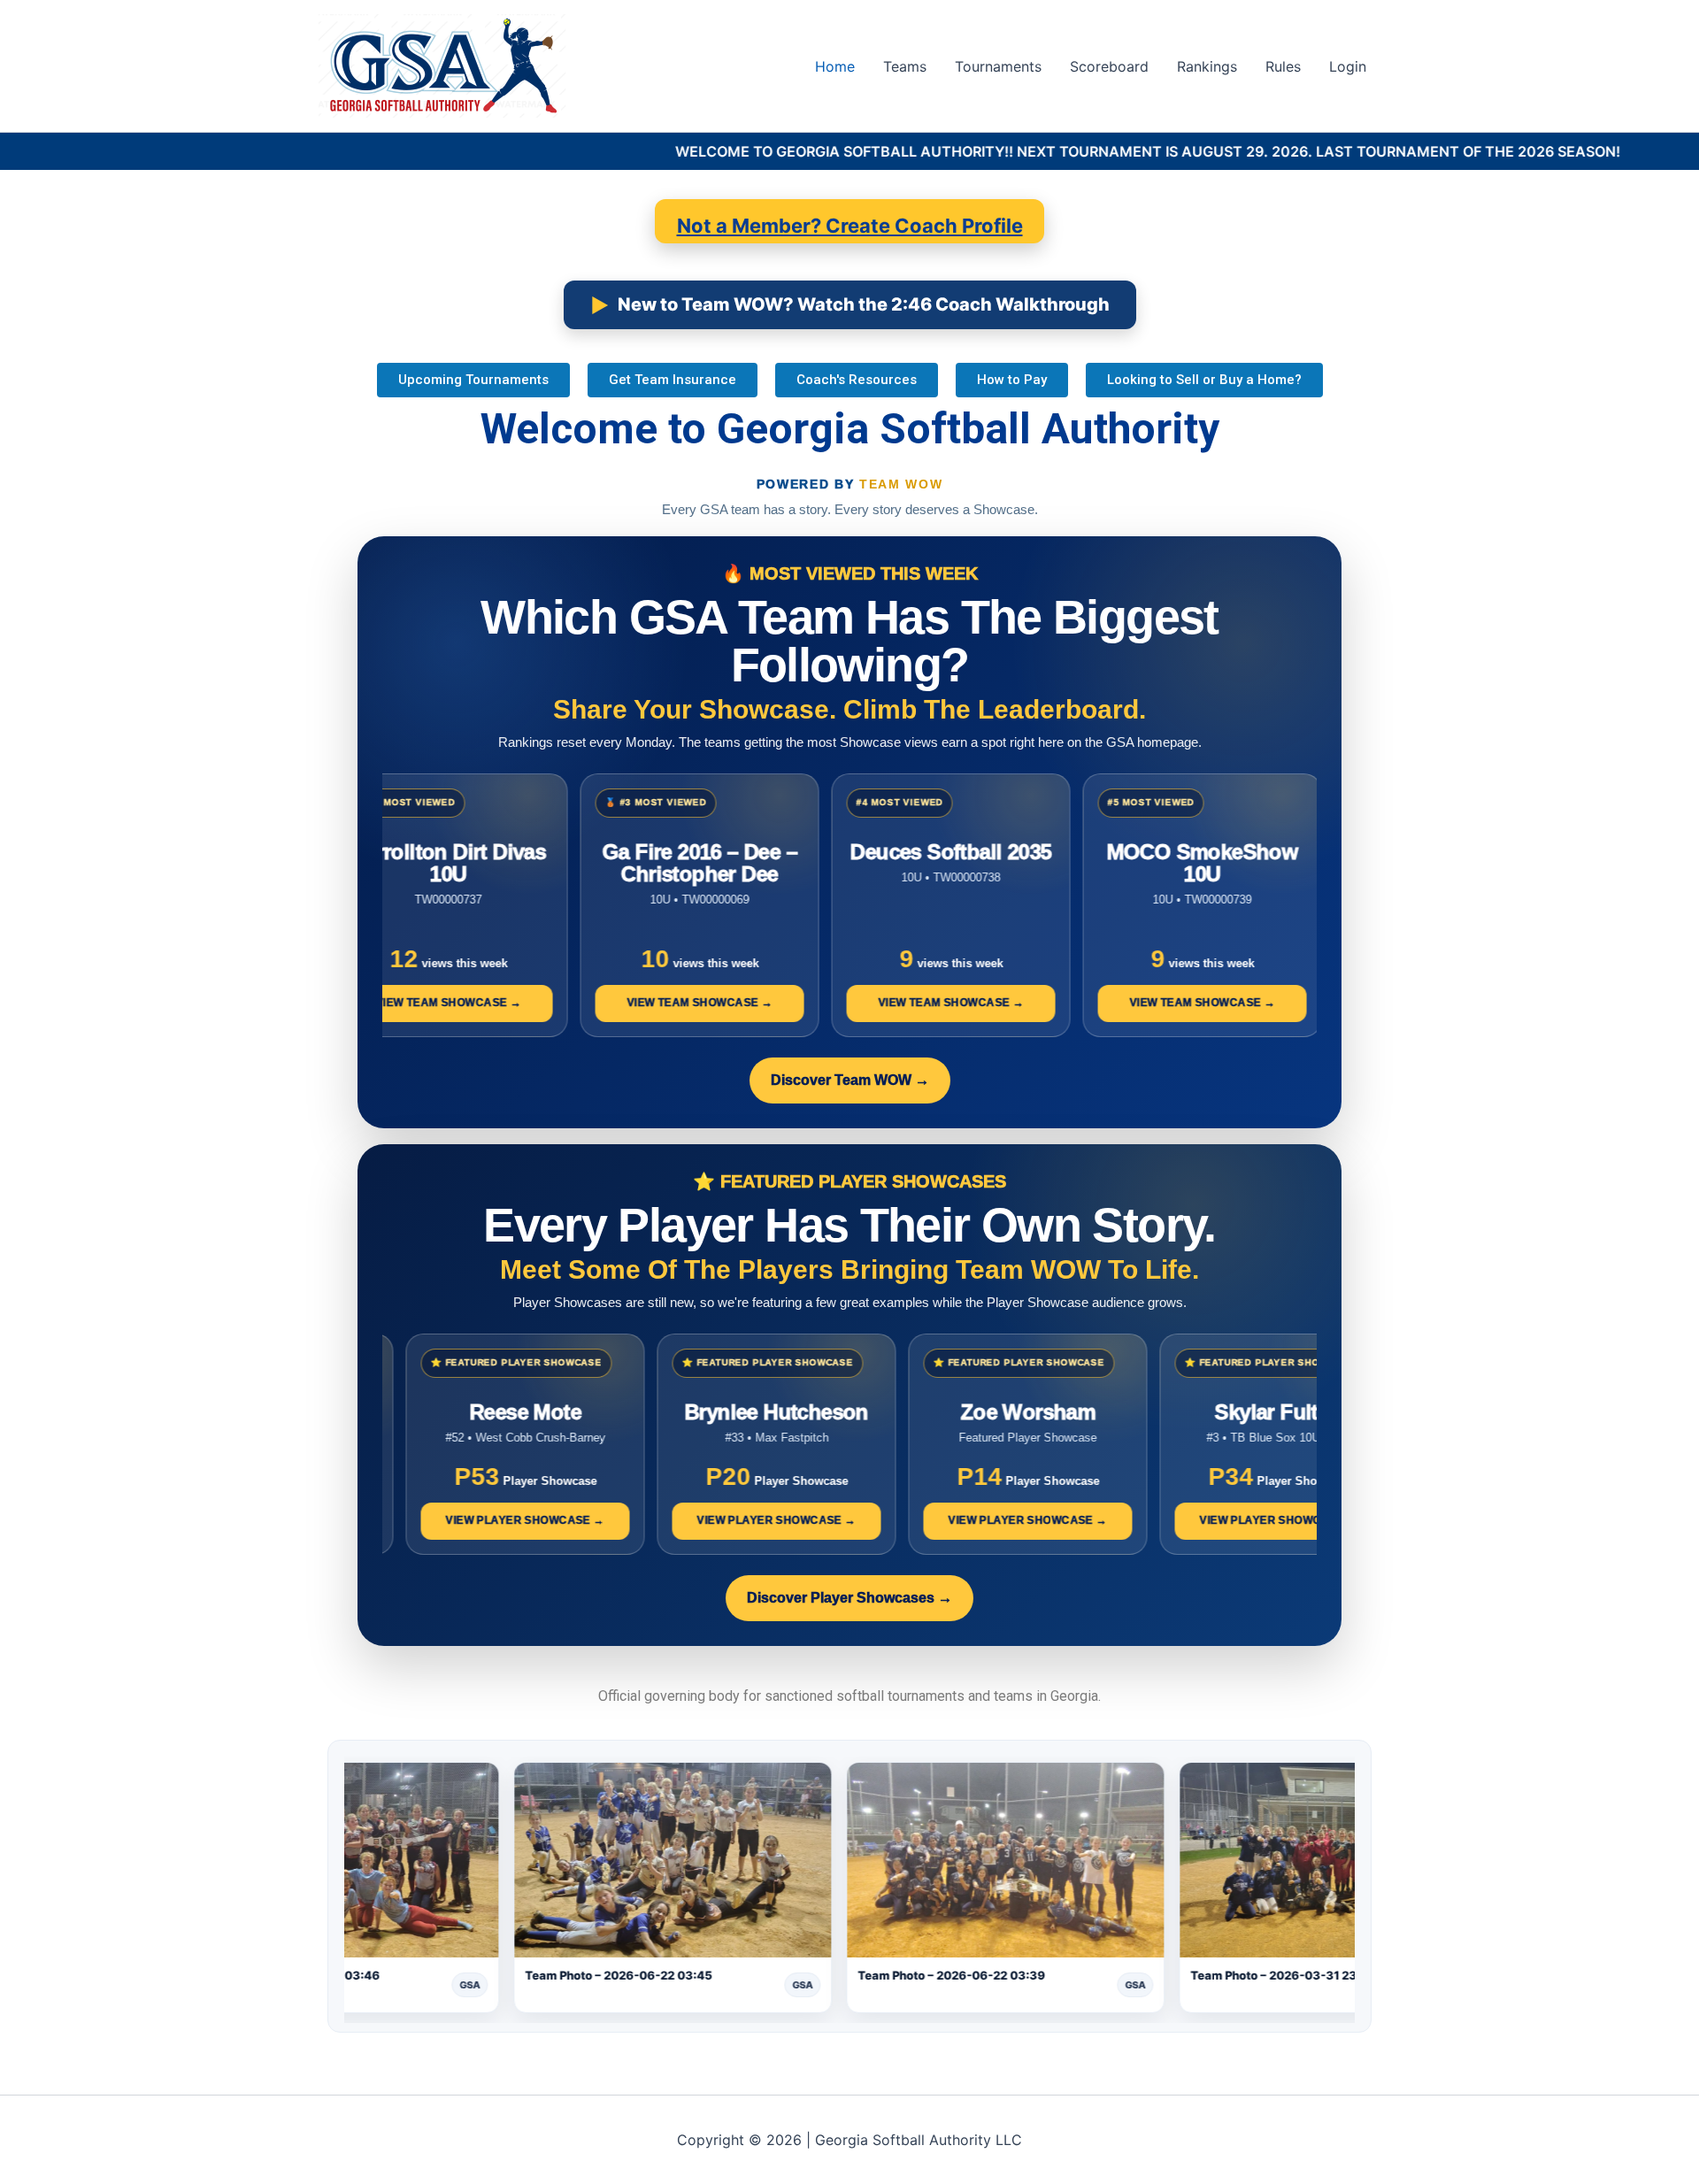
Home (835, 66)
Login (1348, 66)
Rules (1283, 66)
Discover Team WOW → (850, 1080)
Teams (905, 66)
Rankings (1207, 66)
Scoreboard (1109, 66)
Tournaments (998, 66)
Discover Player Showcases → (849, 1598)
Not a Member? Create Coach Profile (850, 226)
